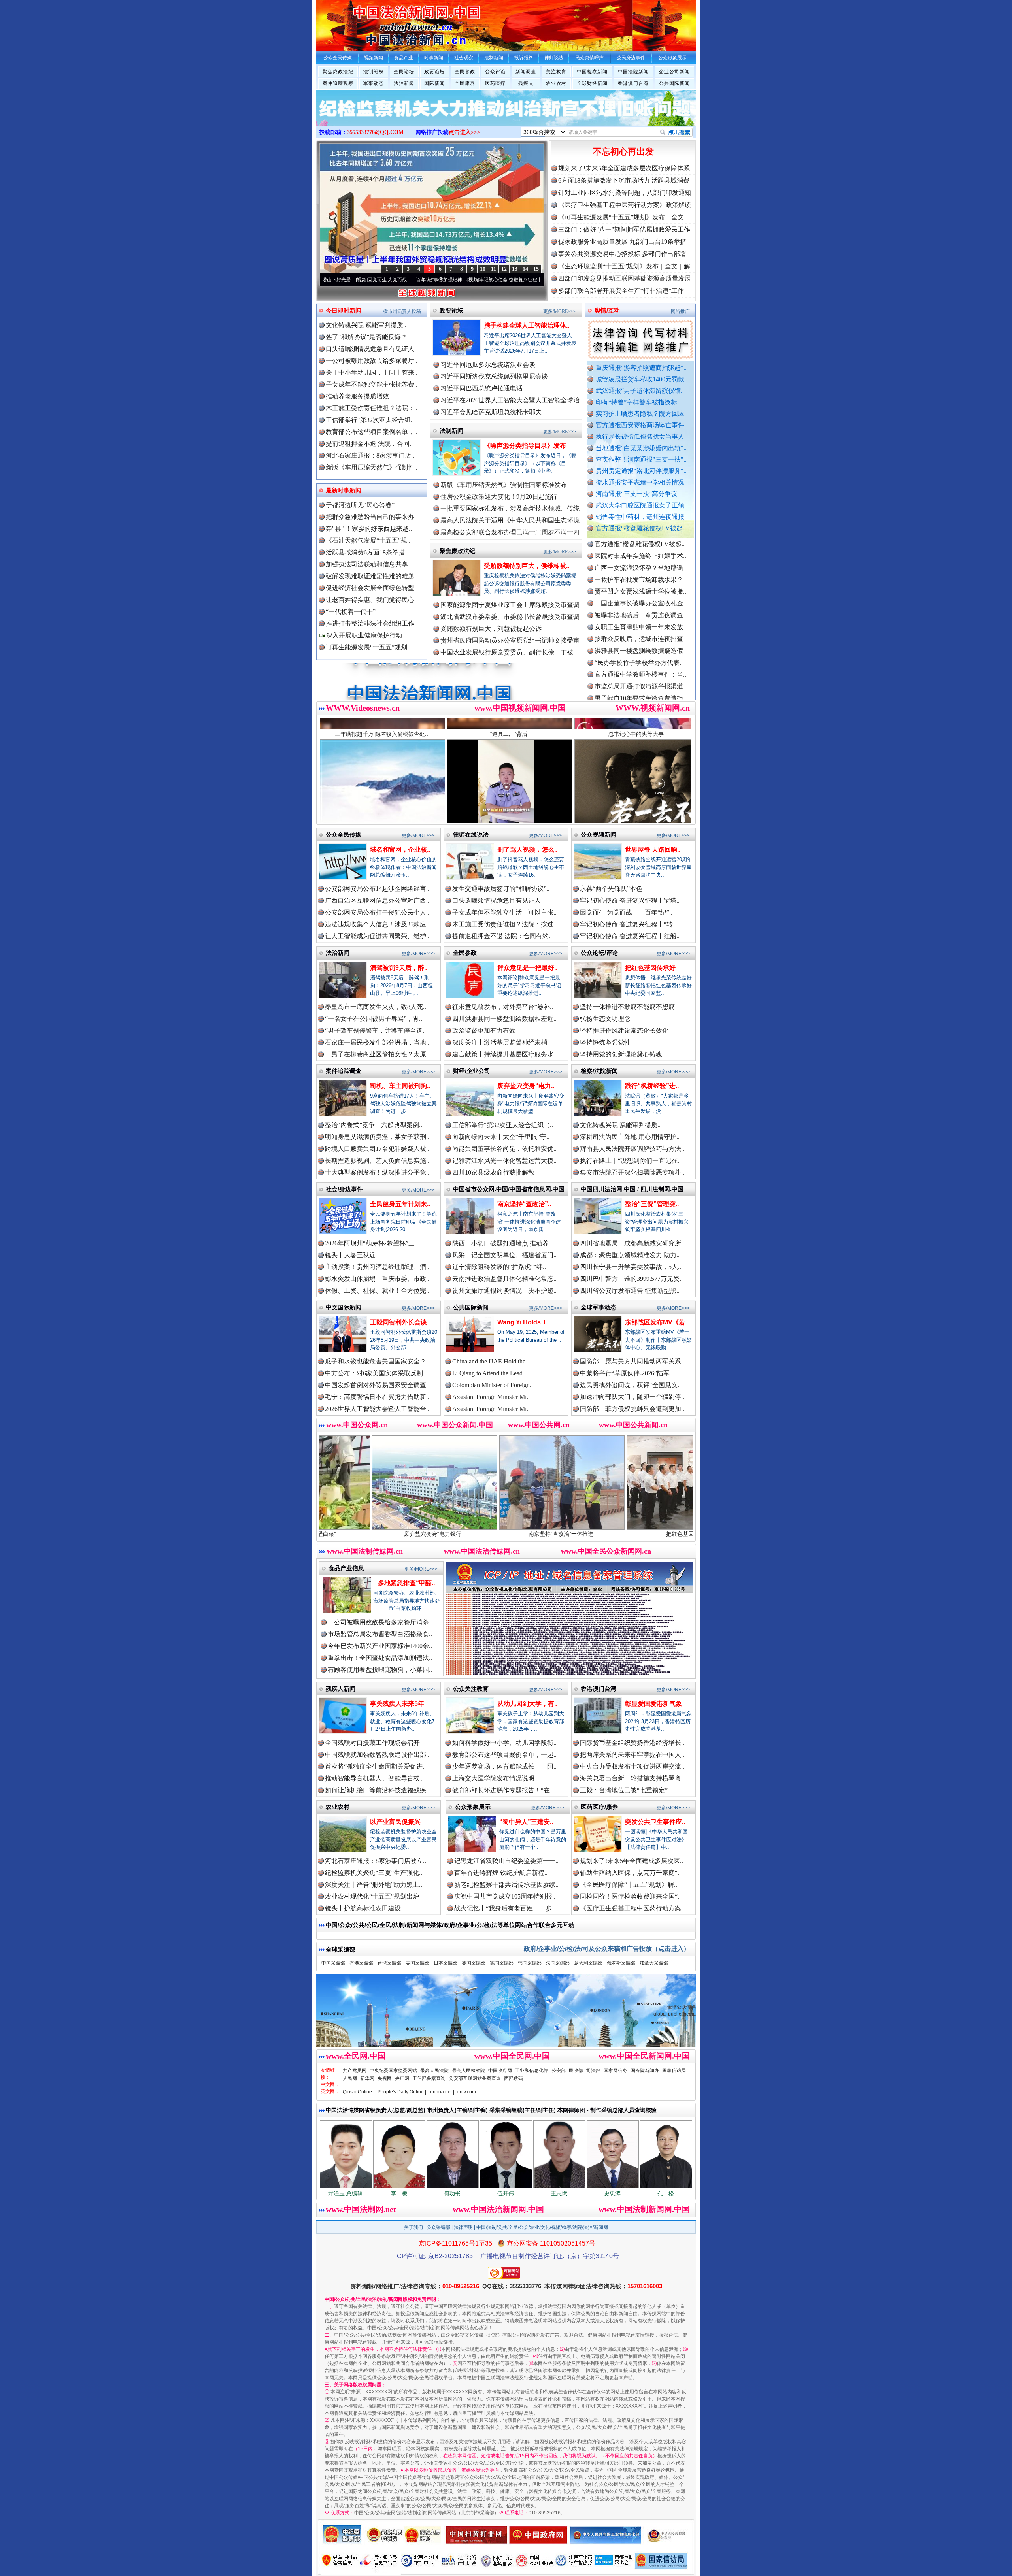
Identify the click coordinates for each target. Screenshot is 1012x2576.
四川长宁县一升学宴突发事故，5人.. (631, 1267)
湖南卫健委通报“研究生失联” (635, 667)
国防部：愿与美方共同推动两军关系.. (632, 1361)
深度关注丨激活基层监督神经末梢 (500, 1042)
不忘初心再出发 (623, 152)
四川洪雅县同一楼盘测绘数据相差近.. (504, 1019)
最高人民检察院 (468, 2071)
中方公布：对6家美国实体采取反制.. (376, 1373)
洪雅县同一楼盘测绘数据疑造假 (639, 560)
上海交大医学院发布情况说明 (493, 1778)
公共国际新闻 (674, 83)
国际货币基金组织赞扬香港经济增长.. (632, 1743)
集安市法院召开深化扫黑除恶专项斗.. (632, 1172)
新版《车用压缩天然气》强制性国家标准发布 (504, 485)
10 (483, 269)
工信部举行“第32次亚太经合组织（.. (503, 1125)
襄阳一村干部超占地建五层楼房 (639, 619)
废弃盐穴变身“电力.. (526, 1086)
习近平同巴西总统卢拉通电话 (481, 388)
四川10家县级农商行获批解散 (493, 1172)
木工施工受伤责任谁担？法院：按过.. (504, 924)
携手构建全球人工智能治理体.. (527, 325)
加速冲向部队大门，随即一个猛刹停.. (632, 1397)
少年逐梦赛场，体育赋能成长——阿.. (504, 1766)
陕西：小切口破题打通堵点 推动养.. (502, 1243)
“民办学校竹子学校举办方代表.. (639, 572)
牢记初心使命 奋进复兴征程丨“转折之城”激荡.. (392, 280)
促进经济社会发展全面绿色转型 (370, 588)
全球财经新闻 (592, 83)
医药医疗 (495, 83)
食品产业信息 (346, 1568)
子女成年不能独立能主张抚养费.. (372, 384)
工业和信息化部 (532, 2071)
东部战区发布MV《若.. (657, 1322)
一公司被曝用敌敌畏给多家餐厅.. (372, 361)
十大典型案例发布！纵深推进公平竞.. (377, 1172)
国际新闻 (434, 83)
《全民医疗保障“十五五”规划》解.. (629, 1885)
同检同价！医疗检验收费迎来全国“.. (630, 1896)
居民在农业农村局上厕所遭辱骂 (639, 690)
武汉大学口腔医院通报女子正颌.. (642, 505)
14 (525, 269)
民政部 (576, 2071)
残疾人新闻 (341, 1689)
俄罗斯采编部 (621, 1963)
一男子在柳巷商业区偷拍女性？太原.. (377, 1054)
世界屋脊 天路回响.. (653, 850)
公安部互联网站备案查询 (475, 2078)
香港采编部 (361, 1963)
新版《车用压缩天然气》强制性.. (372, 467)
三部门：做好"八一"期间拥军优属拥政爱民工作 (624, 229)
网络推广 (680, 311)
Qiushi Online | (359, 2092)
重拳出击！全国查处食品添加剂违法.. (380, 1658)
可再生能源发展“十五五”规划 (366, 647)
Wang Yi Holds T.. (523, 1322)
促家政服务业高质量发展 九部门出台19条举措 (622, 242)
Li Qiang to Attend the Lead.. (489, 1373)
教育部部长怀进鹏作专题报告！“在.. (503, 1790)
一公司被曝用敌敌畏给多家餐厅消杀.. (380, 1622)
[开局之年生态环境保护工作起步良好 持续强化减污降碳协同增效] (506, 116)
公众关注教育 (471, 1689)
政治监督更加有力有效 (484, 1031)
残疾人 (526, 83)
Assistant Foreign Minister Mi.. (491, 1397)
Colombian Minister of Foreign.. (493, 1385)
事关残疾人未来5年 (397, 1704)
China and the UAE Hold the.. (490, 1361)
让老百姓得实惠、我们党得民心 (370, 600)
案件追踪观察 (338, 83)
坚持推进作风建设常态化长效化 (624, 1031)
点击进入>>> (464, 132)
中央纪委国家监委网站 (393, 2071)
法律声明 (463, 2227)
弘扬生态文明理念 (605, 1019)
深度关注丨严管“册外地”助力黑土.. (374, 1885)
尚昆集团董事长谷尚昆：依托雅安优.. (504, 1149)
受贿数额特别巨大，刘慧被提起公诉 (491, 629)
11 (494, 269)
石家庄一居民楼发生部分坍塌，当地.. (377, 1042)
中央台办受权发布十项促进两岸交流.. (632, 1766)
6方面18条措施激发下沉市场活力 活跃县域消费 (624, 180)
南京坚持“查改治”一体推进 (379, 1534)
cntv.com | (468, 2092)
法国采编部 (558, 1963)
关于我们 (413, 2227)
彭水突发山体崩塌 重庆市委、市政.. (377, 1279)
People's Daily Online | (402, 2092)
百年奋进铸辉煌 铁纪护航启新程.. (501, 1873)
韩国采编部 (530, 1963)
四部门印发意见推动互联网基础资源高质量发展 (625, 278)
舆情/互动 (607, 310)
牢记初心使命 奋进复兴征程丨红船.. (630, 936)
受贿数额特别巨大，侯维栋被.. (527, 566)
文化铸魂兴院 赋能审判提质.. (366, 325)
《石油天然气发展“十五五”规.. (368, 540)
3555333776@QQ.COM (375, 132)
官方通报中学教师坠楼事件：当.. (640, 584)
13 (515, 269)
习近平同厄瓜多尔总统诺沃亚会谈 (488, 365)
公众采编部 (438, 2227)
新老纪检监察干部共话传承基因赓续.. (506, 1885)
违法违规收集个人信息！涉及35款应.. (377, 924)
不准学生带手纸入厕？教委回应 (639, 655)
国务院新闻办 (645, 2071)
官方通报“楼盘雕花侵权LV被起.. (641, 528)
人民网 (350, 2078)
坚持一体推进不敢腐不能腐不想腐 (627, 1007)
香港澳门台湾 (633, 83)
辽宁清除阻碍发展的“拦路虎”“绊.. (499, 1267)
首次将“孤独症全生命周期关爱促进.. (375, 1766)
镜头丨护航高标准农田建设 (363, 1908)
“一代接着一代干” (351, 612)
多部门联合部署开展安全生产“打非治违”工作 (621, 291)
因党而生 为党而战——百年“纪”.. (626, 912)
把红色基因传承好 (650, 968)
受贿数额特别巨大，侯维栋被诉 (634, 1534)
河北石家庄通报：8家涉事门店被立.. (376, 1861)
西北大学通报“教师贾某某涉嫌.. (639, 631)
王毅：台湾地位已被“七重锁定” (624, 1790)
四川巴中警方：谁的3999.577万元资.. (631, 1279)
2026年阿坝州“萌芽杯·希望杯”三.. (371, 1243)
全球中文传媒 (381, 23)
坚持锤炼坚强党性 (605, 1042)
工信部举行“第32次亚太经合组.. (370, 420)
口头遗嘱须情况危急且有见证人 (370, 349)
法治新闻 (404, 83)
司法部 (593, 2071)
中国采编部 (333, 1963)
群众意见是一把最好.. (527, 968)
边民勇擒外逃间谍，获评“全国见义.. (630, 1385)
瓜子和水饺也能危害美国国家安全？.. (377, 1361)
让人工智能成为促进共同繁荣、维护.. (377, 936)
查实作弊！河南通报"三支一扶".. (641, 459)
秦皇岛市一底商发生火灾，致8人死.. (376, 1007)
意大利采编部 (588, 1963)
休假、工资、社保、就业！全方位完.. (377, 1291)
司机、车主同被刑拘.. (400, 1086)
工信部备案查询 (429, 2078)
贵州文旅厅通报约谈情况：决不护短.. (504, 1291)
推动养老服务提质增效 (357, 396)
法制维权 (374, 72)
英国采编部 (474, 1963)
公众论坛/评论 (599, 953)
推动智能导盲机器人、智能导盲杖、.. (377, 1778)
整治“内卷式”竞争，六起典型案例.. (374, 1125)
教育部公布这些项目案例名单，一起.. (504, 1755)
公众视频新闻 (599, 834)
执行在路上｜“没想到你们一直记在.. (630, 1161)
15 (536, 269)
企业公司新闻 (674, 72)
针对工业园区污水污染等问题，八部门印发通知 (625, 193)
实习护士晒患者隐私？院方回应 (640, 414)
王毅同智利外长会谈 (398, 1322)
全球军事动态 (599, 1307)
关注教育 (556, 72)
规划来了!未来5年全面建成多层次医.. (632, 1861)
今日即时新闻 (344, 310)
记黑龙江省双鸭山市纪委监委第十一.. (506, 1861)
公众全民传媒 (344, 834)
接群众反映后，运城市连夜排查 (639, 548)
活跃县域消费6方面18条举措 (365, 552)
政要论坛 (434, 72)
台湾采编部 (389, 1963)
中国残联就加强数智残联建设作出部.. (377, 1755)
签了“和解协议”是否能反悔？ (366, 337)
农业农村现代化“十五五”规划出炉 (372, 1896)
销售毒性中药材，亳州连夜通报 (640, 517)
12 (504, 269)
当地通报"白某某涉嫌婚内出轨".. (641, 448)
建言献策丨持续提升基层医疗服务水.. (504, 1054)
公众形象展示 (473, 1807)
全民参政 (465, 72)
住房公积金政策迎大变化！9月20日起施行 (499, 497)
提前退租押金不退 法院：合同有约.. (502, 936)
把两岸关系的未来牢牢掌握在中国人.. (632, 1755)
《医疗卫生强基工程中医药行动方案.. (632, 1908)
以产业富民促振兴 (395, 1822)
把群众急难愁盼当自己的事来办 (370, 517)
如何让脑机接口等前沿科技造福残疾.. (377, 1790)
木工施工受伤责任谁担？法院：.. (372, 408)
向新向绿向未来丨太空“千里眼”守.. (501, 1137)
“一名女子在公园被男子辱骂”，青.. (374, 1019)
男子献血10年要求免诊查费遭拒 (639, 607)
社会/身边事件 (344, 1189)
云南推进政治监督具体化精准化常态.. (504, 1279)
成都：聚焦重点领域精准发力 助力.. (630, 1255)
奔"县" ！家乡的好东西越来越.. (369, 529)
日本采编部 (446, 1963)
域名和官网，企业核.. (400, 850)
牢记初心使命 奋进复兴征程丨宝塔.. (630, 900)
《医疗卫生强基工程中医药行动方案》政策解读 (625, 205)
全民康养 (465, 83)
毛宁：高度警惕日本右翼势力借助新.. (377, 1397)
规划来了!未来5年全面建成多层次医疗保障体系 (624, 168)
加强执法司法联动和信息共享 (367, 564)
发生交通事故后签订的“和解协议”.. (501, 889)
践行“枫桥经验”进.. (652, 1086)
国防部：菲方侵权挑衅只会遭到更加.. (632, 1409)
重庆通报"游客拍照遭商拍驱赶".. (641, 368)
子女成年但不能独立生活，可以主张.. (504, 912)
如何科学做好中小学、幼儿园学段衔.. (504, 1743)
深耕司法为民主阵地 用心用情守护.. (630, 1137)
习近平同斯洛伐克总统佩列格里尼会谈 (494, 376)
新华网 (367, 2078)
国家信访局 (674, 2071)
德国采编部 (502, 1963)
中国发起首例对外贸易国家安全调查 (376, 1385)
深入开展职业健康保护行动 (363, 635)
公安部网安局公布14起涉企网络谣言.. (377, 889)
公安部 (559, 2071)
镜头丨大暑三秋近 (350, 1255)
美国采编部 (417, 1963)
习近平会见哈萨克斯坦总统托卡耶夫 (491, 412)
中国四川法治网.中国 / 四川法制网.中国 (632, 1189)
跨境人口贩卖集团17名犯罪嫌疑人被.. (377, 1149)
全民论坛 (404, 72)
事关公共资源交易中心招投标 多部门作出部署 (622, 254)
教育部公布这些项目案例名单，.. (372, 432)
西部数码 (514, 2078)
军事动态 (374, 83)
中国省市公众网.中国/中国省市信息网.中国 (509, 1189)
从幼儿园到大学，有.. (527, 1704)
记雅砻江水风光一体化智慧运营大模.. (504, 1161)
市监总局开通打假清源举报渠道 (639, 595)
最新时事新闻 (344, 490)
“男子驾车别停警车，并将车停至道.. (375, 1031)
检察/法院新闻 (599, 1071)
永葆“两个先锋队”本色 (611, 889)
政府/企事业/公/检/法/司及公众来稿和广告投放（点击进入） (607, 1949)
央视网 (385, 2078)
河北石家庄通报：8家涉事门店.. (370, 455)
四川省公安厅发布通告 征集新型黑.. (630, 1291)
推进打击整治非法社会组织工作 (370, 623)
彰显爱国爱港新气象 (653, 1704)
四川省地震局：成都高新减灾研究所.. (632, 1243)
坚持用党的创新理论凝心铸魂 (621, 1054)
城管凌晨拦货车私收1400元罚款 (640, 379)
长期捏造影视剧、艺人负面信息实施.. (377, 1161)
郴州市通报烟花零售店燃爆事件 (639, 643)
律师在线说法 (471, 834)
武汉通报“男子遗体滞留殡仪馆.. (640, 391)
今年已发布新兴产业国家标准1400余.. (380, 1646)
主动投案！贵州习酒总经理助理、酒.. (377, 1267)
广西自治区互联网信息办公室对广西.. (377, 900)
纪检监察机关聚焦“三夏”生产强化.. (374, 1873)
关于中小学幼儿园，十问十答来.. (372, 372)
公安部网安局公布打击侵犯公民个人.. (377, 912)
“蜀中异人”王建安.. (526, 1822)
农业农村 (556, 83)
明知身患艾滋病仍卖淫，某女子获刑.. (377, 1137)
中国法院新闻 (633, 72)
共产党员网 (355, 2071)
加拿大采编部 (654, 1963)
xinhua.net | (442, 2092)
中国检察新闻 (592, 72)
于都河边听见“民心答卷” (360, 505)
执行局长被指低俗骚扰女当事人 (640, 437)
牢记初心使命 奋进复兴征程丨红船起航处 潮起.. (504, 280)
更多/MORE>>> (560, 311)
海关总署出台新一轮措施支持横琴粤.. (632, 1778)
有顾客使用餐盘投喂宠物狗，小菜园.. (380, 1670)
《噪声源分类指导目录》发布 (525, 446)
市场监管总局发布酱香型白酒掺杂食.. (380, 1634)
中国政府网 (500, 2071)
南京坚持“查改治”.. (524, 1204)
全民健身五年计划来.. (400, 1204)
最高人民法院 (434, 2071)
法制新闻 (451, 431)
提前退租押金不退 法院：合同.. (369, 444)
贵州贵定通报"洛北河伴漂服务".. (641, 471)
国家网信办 (616, 2071)
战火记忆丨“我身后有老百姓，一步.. (505, 1908)
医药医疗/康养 (599, 1807)
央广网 (402, 2078)
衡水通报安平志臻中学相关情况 (640, 482)
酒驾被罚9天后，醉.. (399, 968)
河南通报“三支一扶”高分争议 (636, 494)
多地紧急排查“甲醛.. (406, 1583)
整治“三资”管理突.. (652, 1204)
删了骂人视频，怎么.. (527, 850)
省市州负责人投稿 (402, 311)
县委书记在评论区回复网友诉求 (639, 678)
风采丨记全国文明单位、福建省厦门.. (504, 1255)
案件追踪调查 (344, 1071)
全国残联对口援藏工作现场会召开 (372, 1743)
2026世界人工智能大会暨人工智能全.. (377, 1409)
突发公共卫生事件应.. (655, 1822)
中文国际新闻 (344, 1307)
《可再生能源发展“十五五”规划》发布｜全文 (621, 217)
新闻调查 (526, 72)
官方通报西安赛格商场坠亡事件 (640, 425)
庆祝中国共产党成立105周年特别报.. (505, 1896)
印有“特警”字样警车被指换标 (636, 402)
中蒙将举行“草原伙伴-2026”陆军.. (626, 1373)
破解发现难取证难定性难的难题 (370, 576)
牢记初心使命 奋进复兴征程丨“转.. (628, 924)
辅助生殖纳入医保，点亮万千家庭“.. (630, 1873)
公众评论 (495, 72)
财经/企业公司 (472, 1071)
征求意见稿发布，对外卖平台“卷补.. (503, 1007)
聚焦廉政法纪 (338, 72)
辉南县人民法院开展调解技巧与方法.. (632, 1149)
